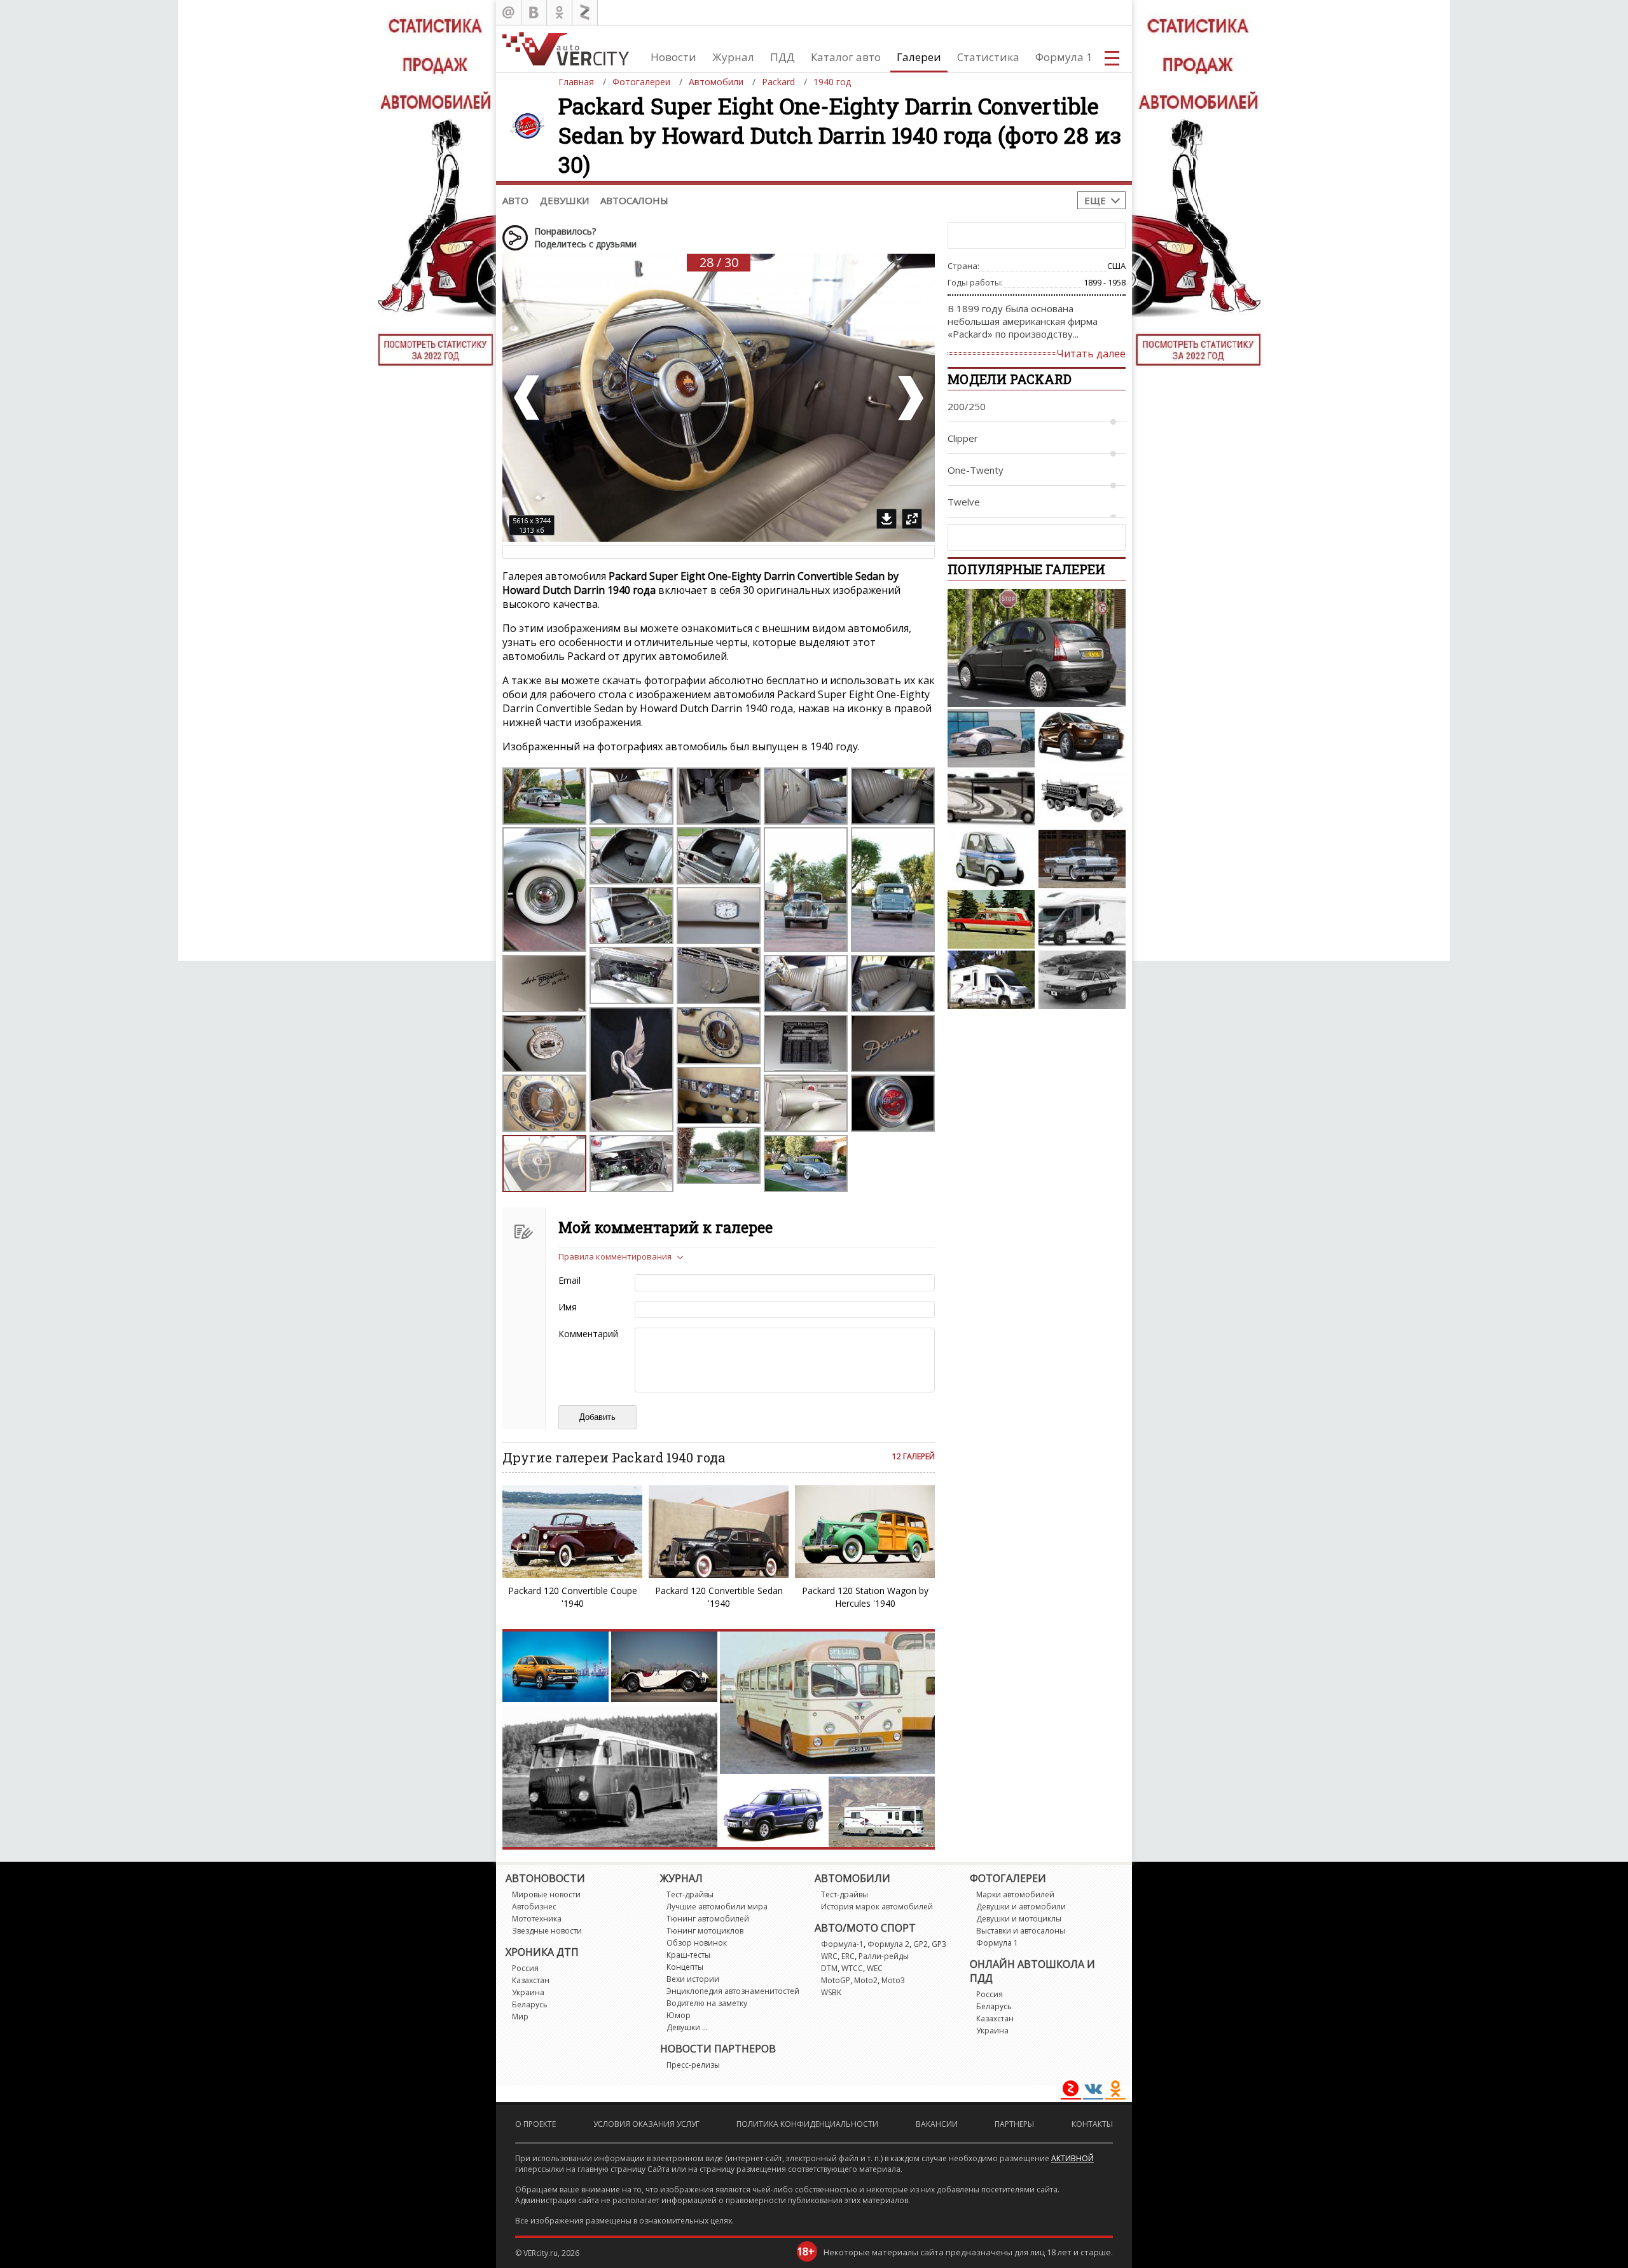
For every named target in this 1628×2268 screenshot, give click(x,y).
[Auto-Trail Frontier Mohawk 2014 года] (1082, 919)
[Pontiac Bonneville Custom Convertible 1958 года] (1082, 859)
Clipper (963, 438)
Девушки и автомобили (1021, 1907)
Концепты (685, 1967)
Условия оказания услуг (646, 2124)
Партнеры (1014, 2124)
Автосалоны (634, 200)
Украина (528, 1992)
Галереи (919, 57)
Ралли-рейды (884, 1956)
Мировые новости (546, 1894)
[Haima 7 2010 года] (1082, 738)
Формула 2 (888, 1944)
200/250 (967, 406)
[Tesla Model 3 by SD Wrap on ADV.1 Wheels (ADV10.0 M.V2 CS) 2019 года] (991, 738)
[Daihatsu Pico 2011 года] (991, 859)
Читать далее (1091, 354)
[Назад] (528, 398)
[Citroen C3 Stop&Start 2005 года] (1037, 648)
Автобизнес (534, 1907)
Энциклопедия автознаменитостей (733, 1991)
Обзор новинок (697, 1943)
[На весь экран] (912, 519)
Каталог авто (846, 57)
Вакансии (937, 2124)
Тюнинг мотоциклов (705, 1931)
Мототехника (537, 1919)
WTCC (852, 1968)
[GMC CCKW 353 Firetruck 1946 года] (1082, 799)
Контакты (1092, 2124)
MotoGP (836, 1980)
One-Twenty (976, 470)
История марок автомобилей (877, 1907)
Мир (520, 2017)
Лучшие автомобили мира (717, 1907)
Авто (515, 200)
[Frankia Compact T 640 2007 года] (991, 980)
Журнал (733, 57)
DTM (829, 1968)
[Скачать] (886, 519)
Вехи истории (693, 1979)
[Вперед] (909, 398)
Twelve (964, 502)
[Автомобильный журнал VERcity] (566, 49)
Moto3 (893, 1980)
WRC (829, 1956)
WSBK (831, 1992)
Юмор (679, 2015)
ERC (848, 1956)
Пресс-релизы (693, 2065)
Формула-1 (842, 1944)
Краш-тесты (688, 1955)
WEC (875, 1968)
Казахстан (531, 1980)
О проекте (535, 2124)
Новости (673, 57)
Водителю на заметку (707, 2003)
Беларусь (530, 2004)
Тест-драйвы (690, 1894)
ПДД (783, 57)
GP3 (939, 1944)
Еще (1095, 200)
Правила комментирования (615, 1256)
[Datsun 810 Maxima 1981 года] (1082, 980)
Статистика (988, 57)
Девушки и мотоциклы (1019, 1919)
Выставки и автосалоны (1021, 1931)
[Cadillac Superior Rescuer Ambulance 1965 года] (991, 919)
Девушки (564, 200)
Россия (525, 1968)
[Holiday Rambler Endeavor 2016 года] (991, 799)
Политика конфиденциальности (807, 2124)
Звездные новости (547, 1931)
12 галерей (914, 1456)
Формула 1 (1064, 57)
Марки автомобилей (1015, 1894)
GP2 (921, 1944)
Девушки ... (687, 2027)
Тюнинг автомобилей (708, 1919)
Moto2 (866, 1980)
